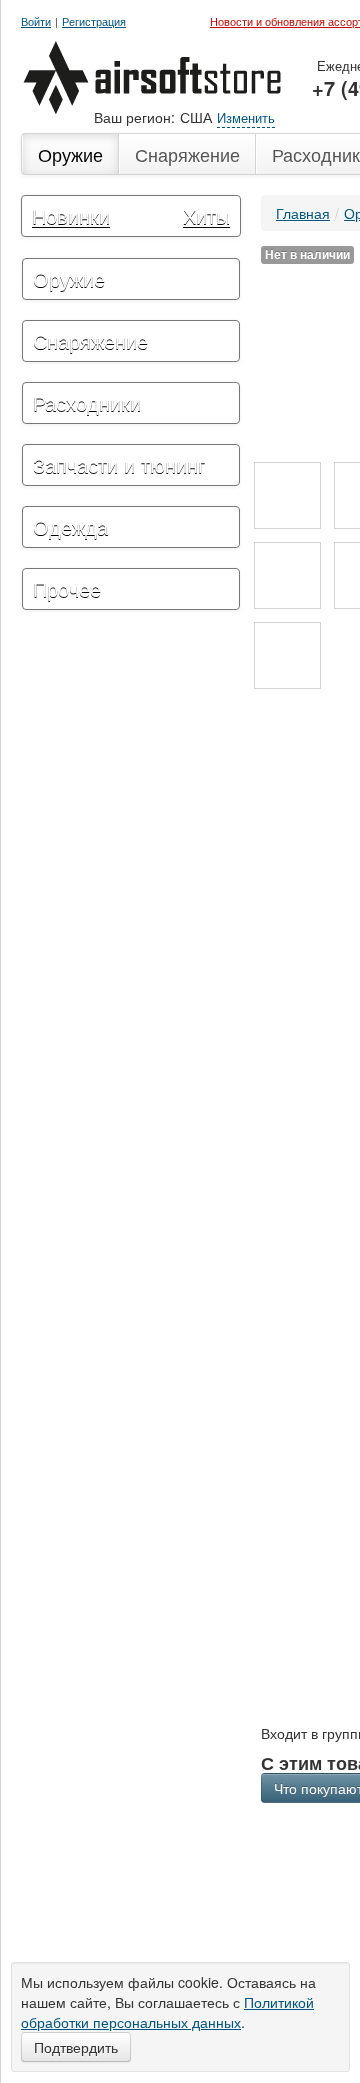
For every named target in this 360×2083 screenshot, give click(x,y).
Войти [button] (36, 21)
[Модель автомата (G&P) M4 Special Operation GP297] (287, 495)
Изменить (246, 117)
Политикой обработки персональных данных (167, 2012)
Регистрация (94, 21)
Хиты (206, 215)
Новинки (71, 215)
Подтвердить (76, 2047)
